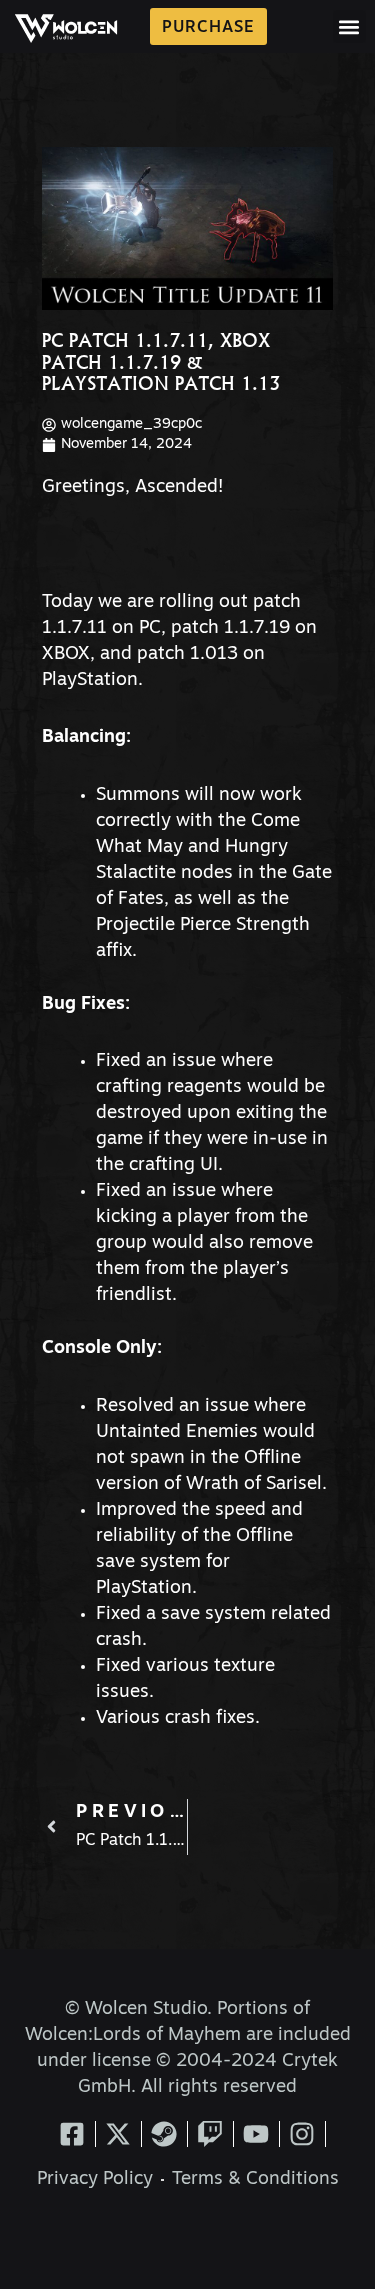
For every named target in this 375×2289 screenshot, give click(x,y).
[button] (349, 26)
